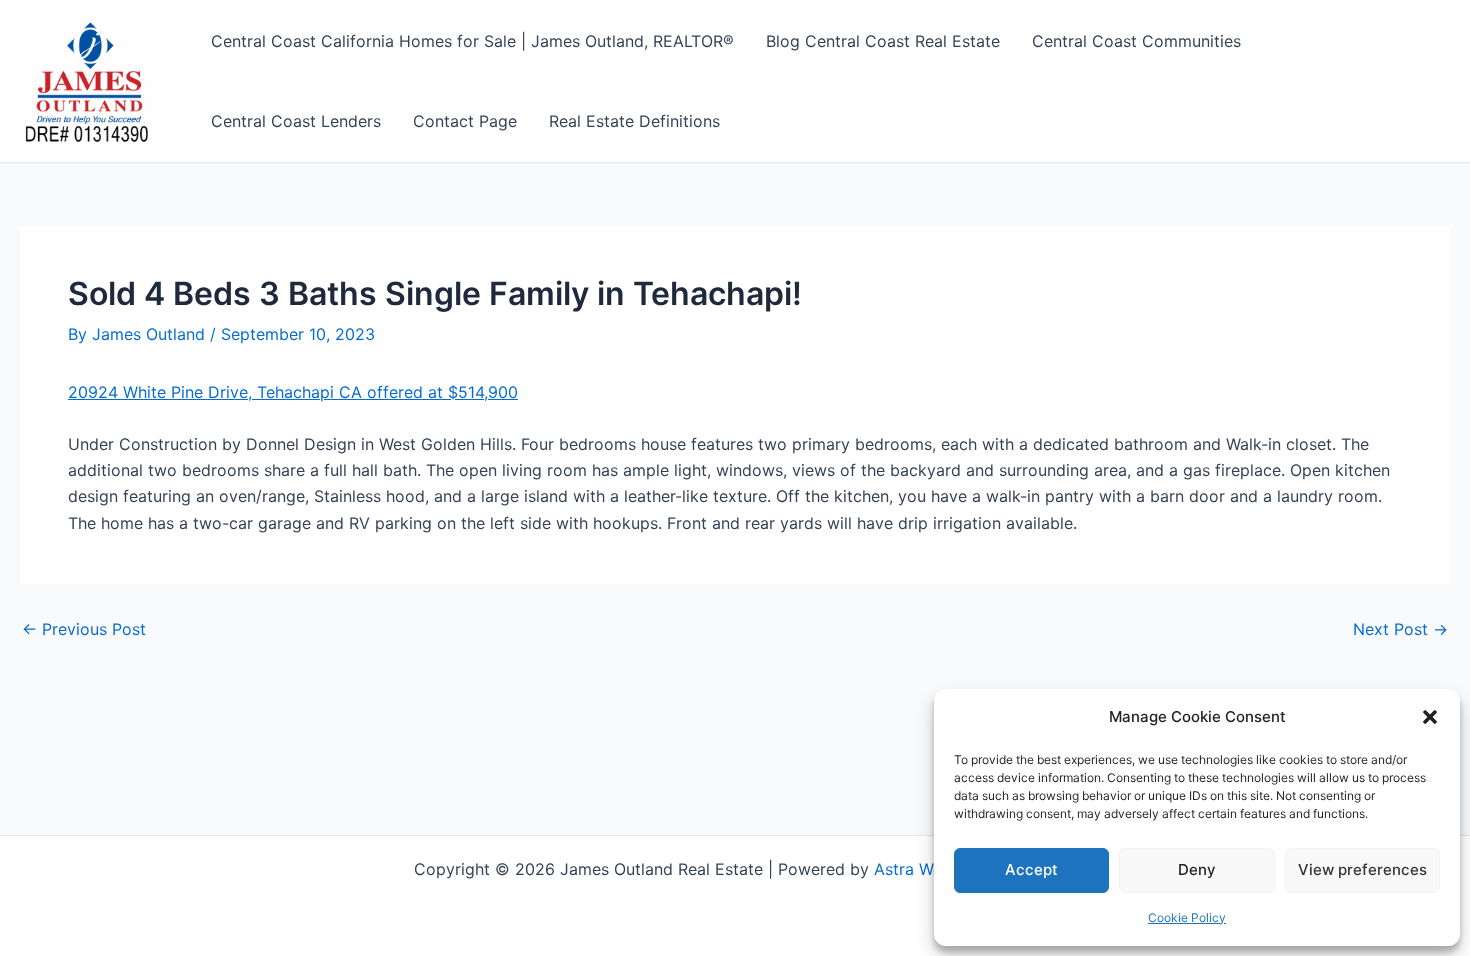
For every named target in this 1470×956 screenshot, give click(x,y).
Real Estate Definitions (634, 121)
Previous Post (84, 629)
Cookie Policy (1187, 917)
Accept (1031, 869)
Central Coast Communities (1136, 41)
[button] (1430, 717)
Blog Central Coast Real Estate (883, 41)
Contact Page (465, 121)
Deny (1197, 869)
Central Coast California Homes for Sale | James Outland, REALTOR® (472, 41)
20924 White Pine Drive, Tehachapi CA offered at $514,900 (293, 392)
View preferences (1362, 869)
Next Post (1400, 629)
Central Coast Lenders (296, 121)
